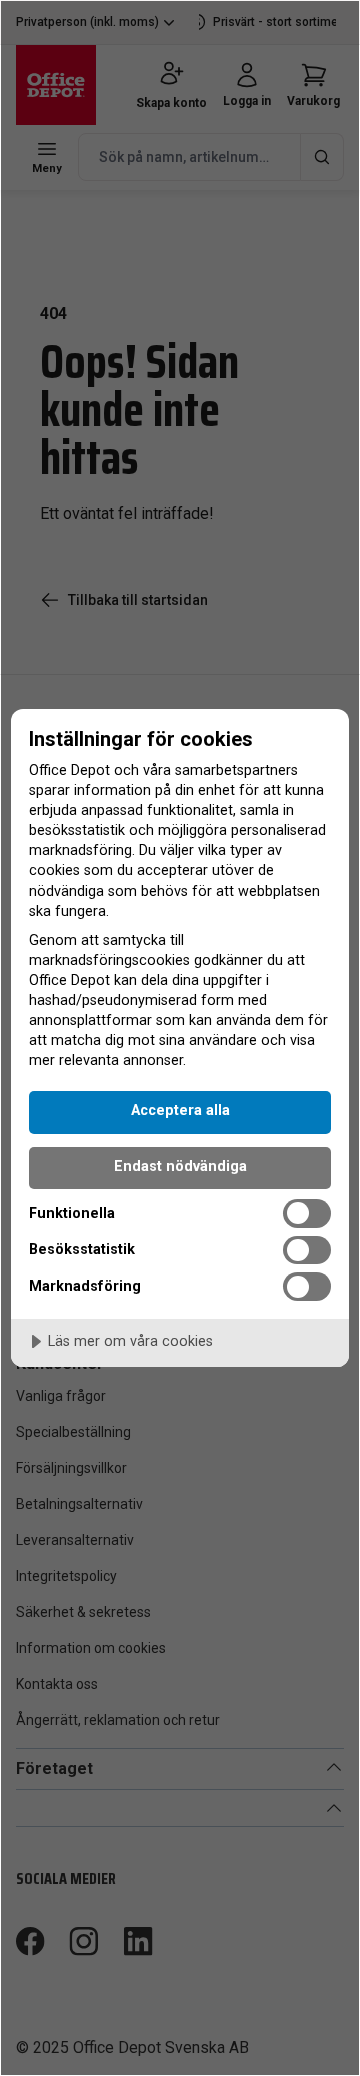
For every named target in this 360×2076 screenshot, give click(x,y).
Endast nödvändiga (180, 1166)
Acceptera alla (180, 1110)
